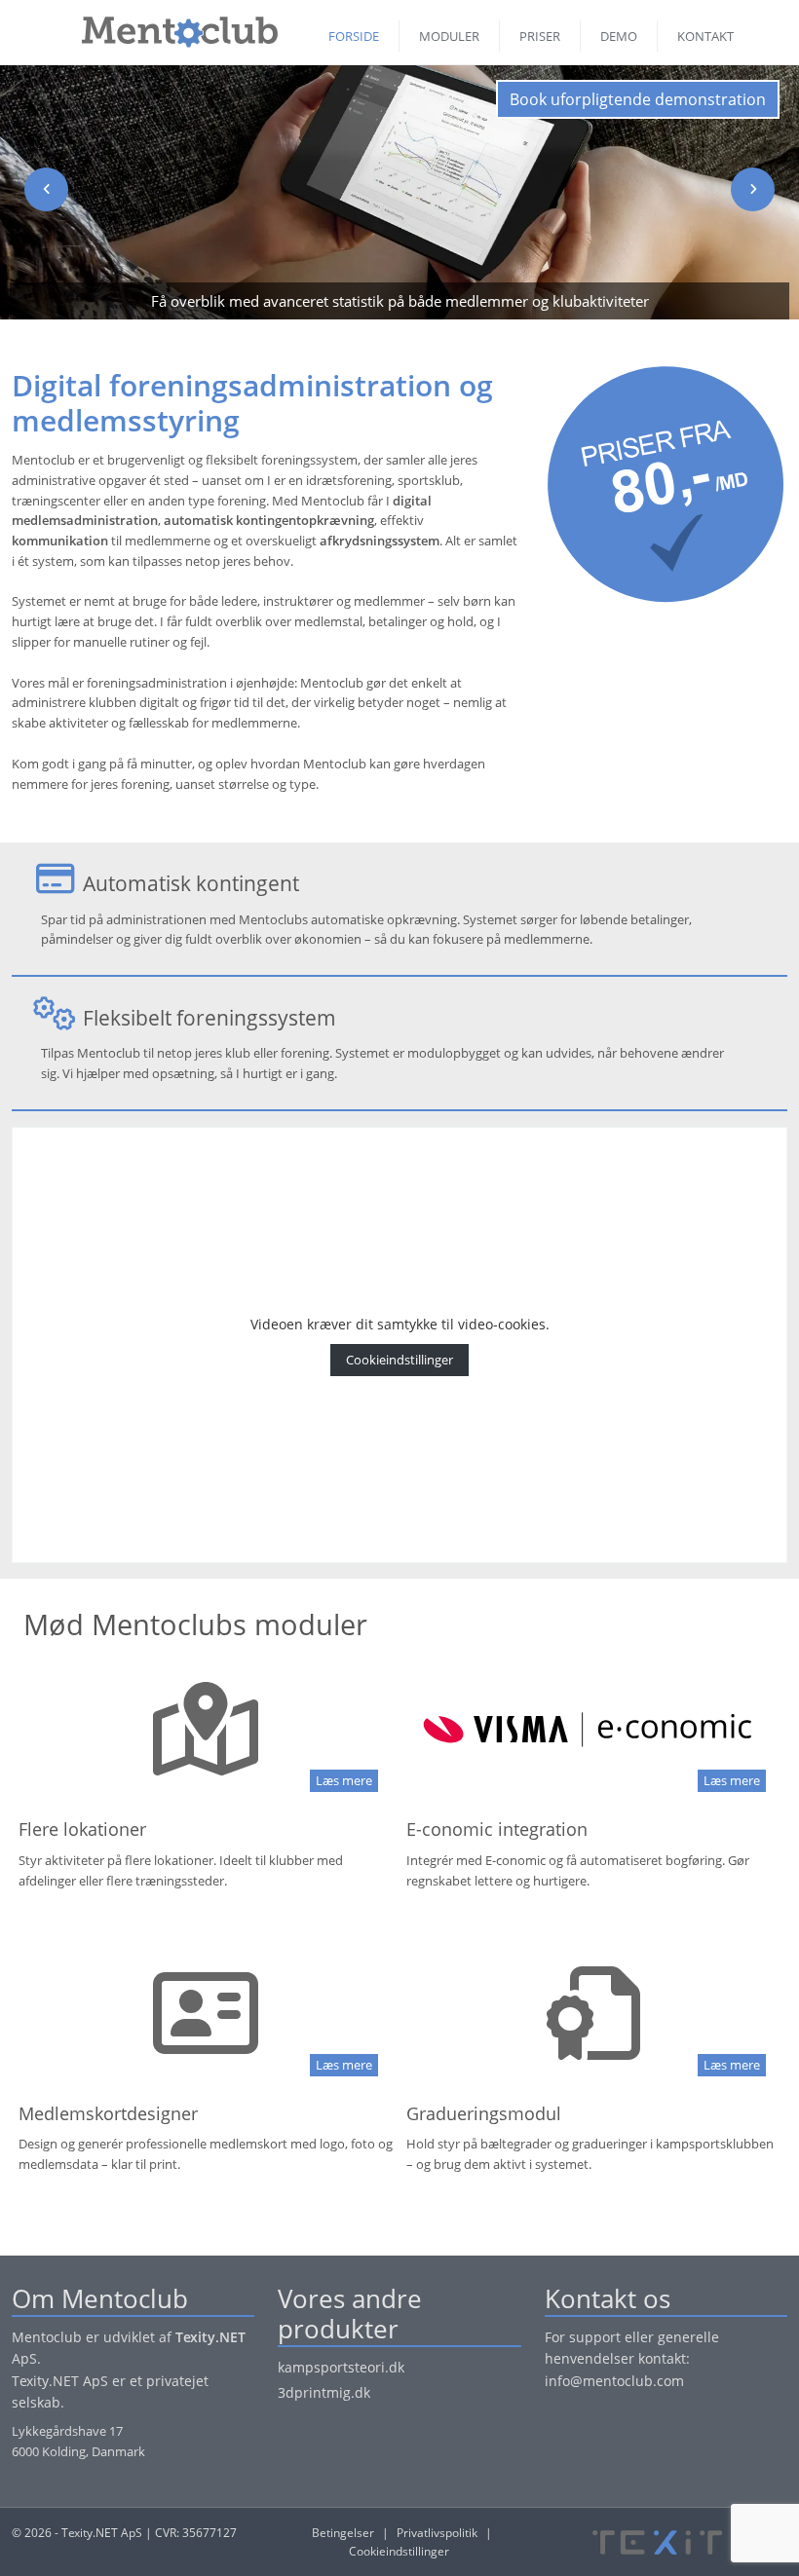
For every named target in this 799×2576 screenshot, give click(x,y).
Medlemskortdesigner (108, 2113)
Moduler (449, 36)
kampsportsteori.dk (341, 2367)
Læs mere (344, 1780)
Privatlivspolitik (437, 2533)
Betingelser (343, 2533)
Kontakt (705, 36)
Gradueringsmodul (484, 2113)
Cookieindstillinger (399, 1360)
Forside (354, 36)
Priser (540, 36)
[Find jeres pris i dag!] (666, 483)
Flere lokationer (82, 1829)
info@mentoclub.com (614, 2381)
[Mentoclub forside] (170, 27)
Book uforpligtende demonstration (638, 99)
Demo (619, 36)
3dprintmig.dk (324, 2392)
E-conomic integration (497, 1829)
